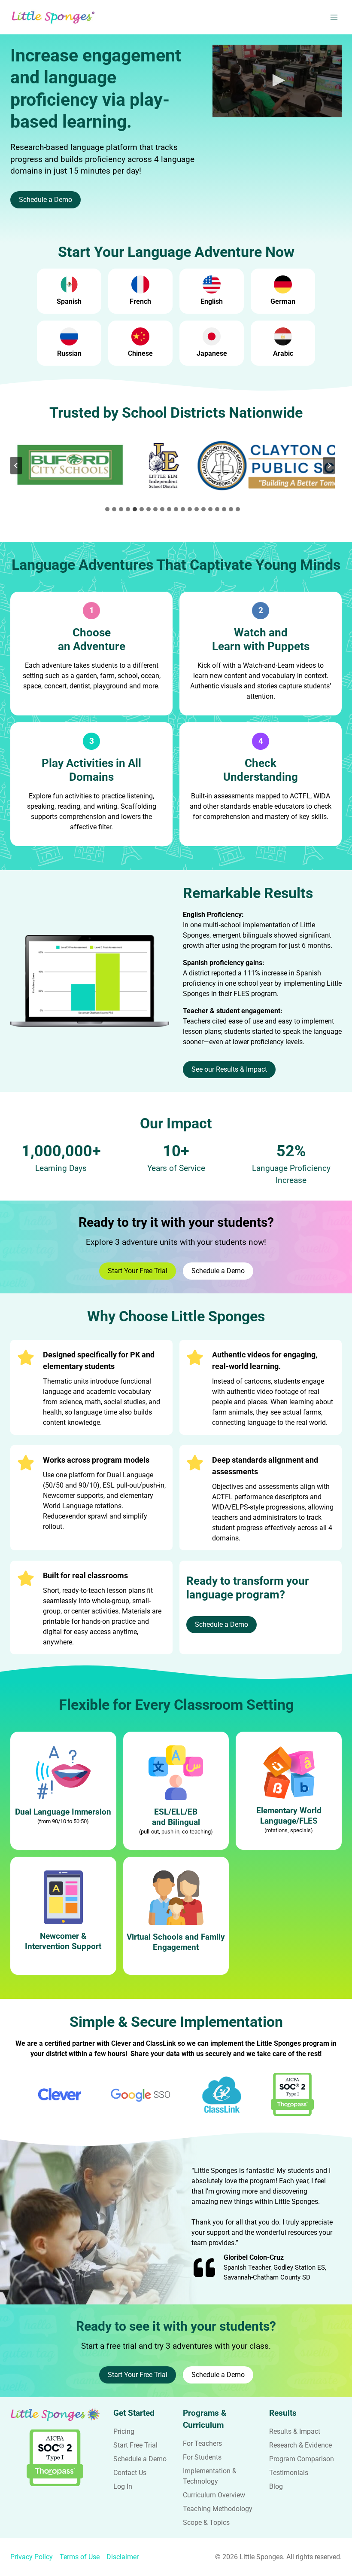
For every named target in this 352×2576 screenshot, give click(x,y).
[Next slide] (329, 465)
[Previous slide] (16, 465)
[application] (277, 81)
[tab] (107, 509)
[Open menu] (334, 17)
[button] (277, 80)
